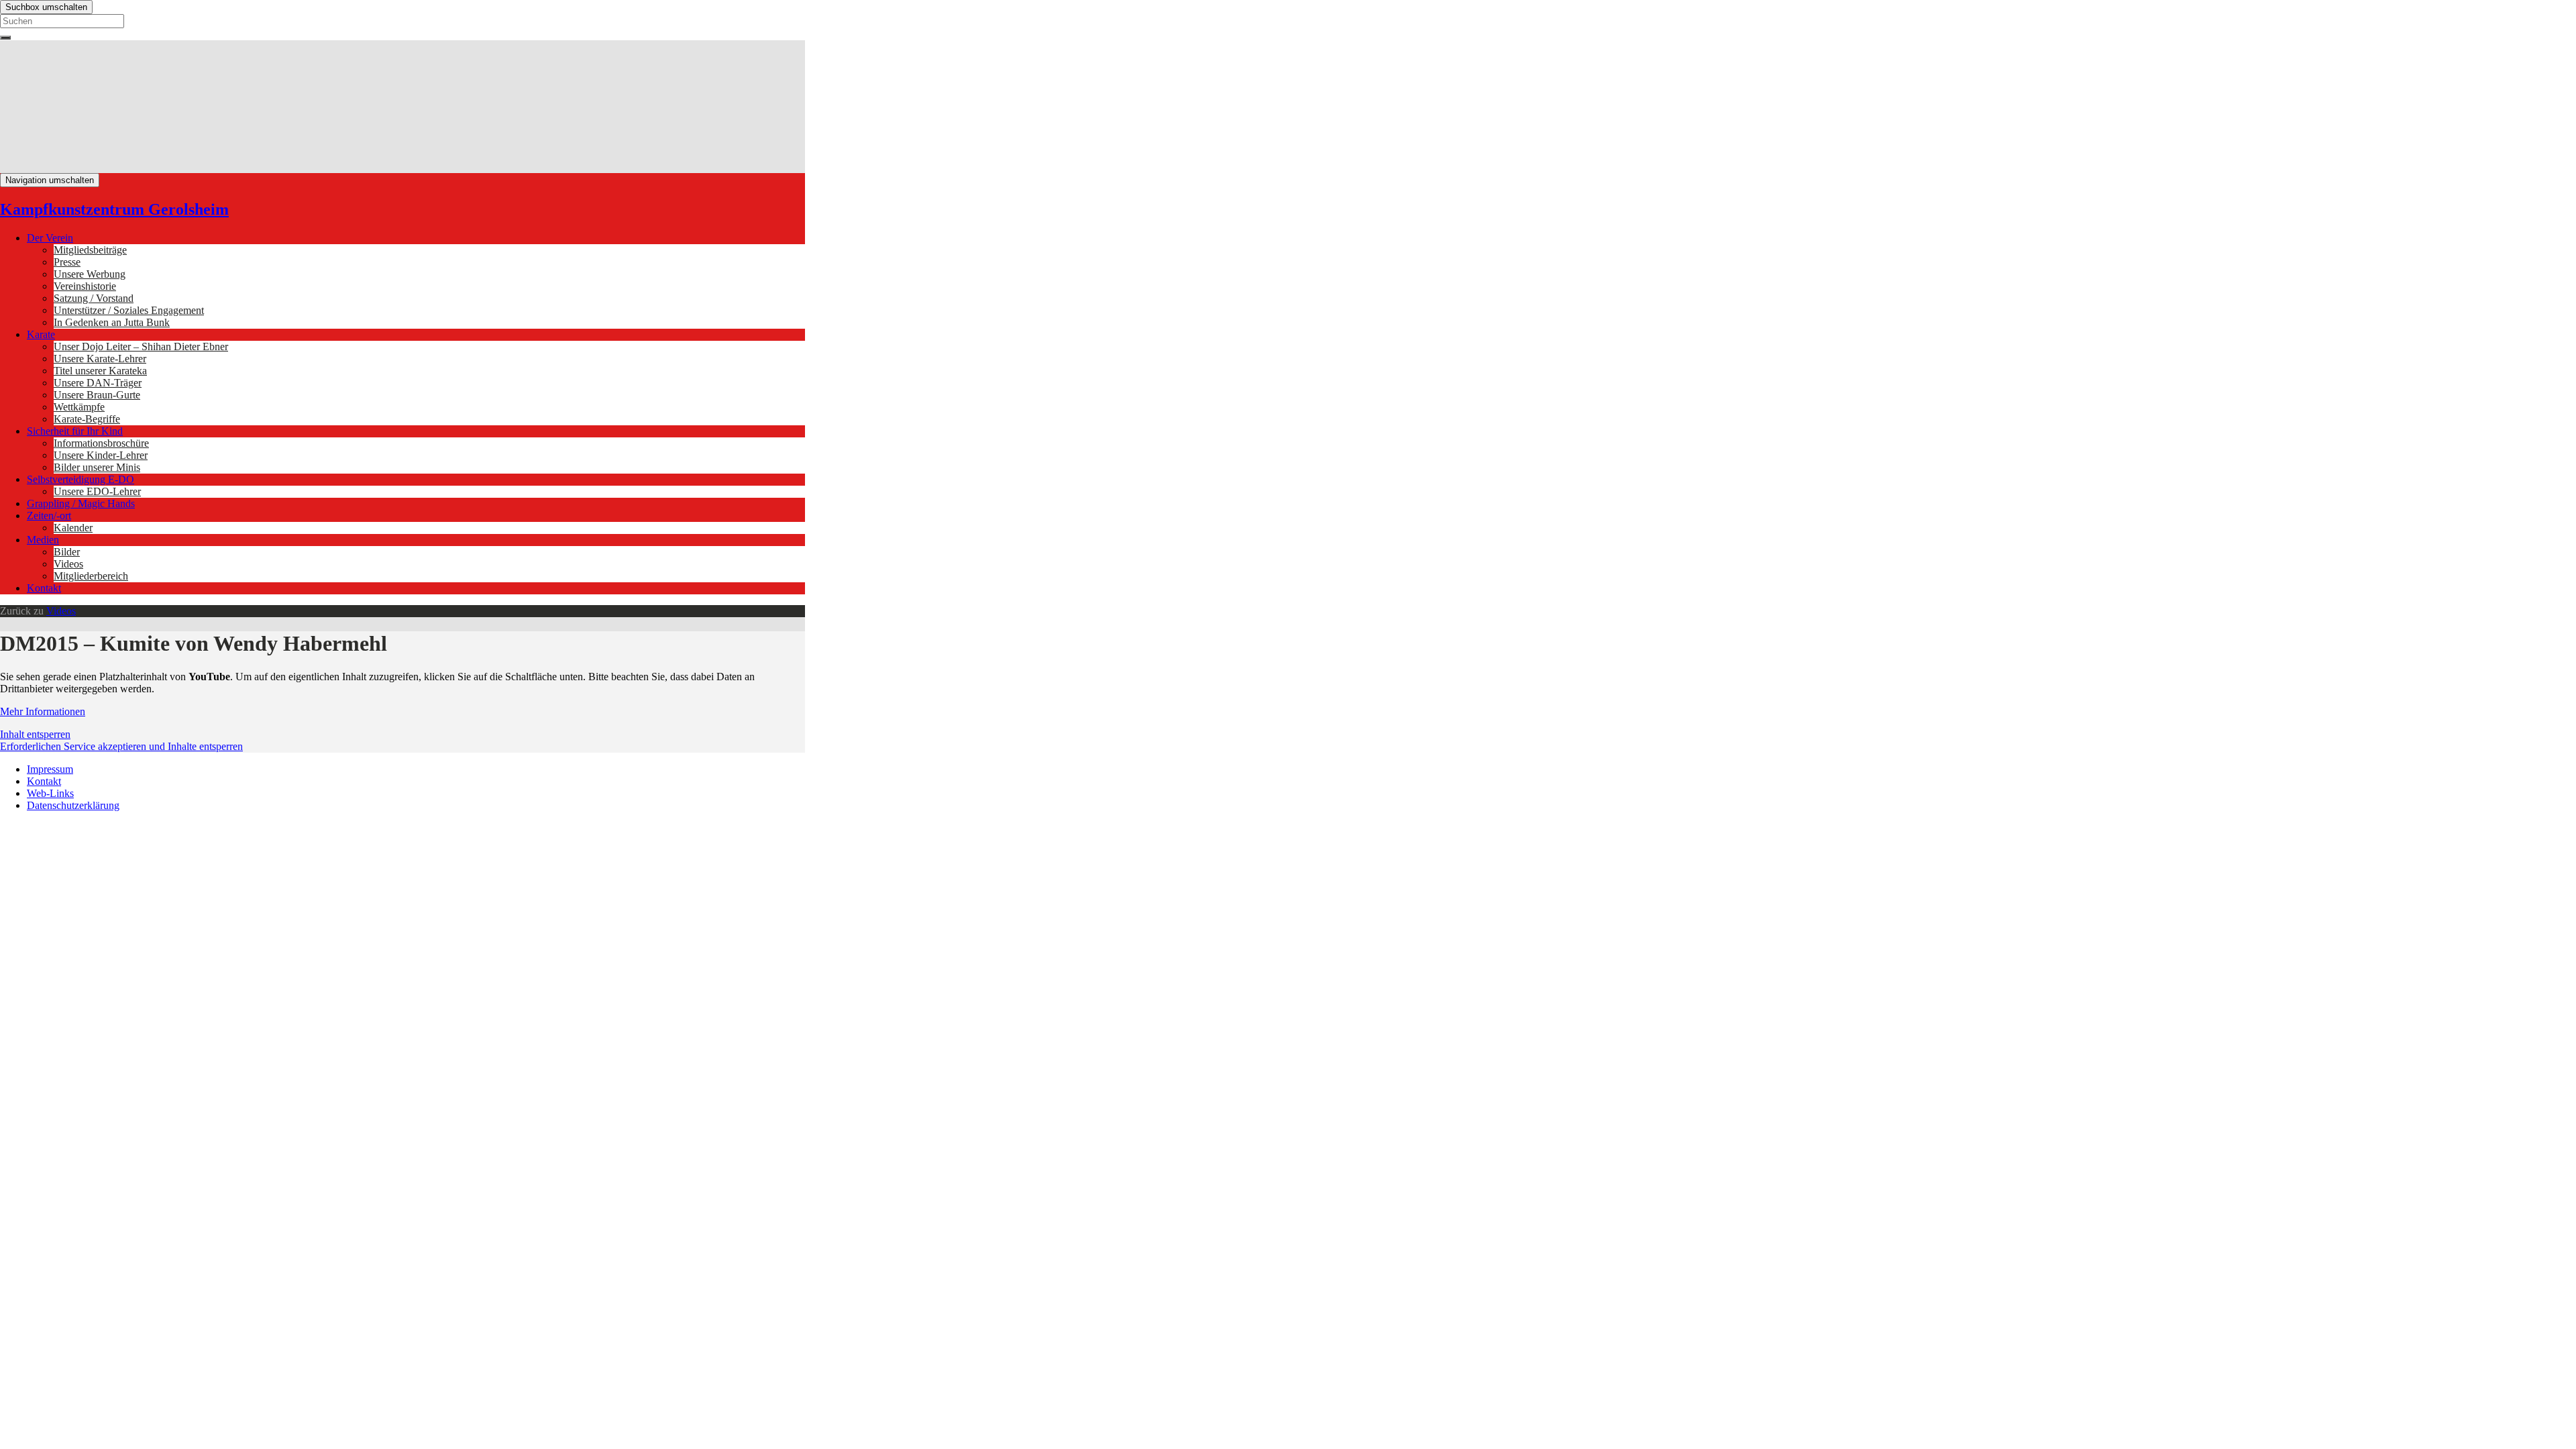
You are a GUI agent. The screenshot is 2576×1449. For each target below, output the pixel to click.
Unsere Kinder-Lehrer (101, 455)
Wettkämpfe (79, 407)
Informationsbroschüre (101, 443)
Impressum (50, 769)
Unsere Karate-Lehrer (100, 359)
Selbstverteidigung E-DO (80, 479)
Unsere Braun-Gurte (97, 395)
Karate (41, 334)
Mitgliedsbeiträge (90, 250)
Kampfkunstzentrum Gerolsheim (114, 209)
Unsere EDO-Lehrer (97, 491)
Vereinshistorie (85, 286)
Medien (43, 540)
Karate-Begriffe (87, 419)
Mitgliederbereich (91, 576)
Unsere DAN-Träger (98, 383)
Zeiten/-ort (49, 516)
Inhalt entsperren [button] (35, 734)
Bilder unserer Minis (97, 467)
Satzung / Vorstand (94, 298)
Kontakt (44, 588)
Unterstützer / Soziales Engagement (129, 310)
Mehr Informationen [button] (43, 711)
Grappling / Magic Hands (81, 503)
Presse (67, 262)
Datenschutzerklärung (73, 805)
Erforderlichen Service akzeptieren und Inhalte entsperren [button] (121, 746)
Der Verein (50, 238)
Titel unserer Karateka (100, 371)
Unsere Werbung (90, 274)
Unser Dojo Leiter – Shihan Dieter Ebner (141, 346)
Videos (68, 564)
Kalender (73, 528)
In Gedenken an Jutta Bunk (112, 322)
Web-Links (50, 793)
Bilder (67, 552)
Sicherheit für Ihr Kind (75, 431)
